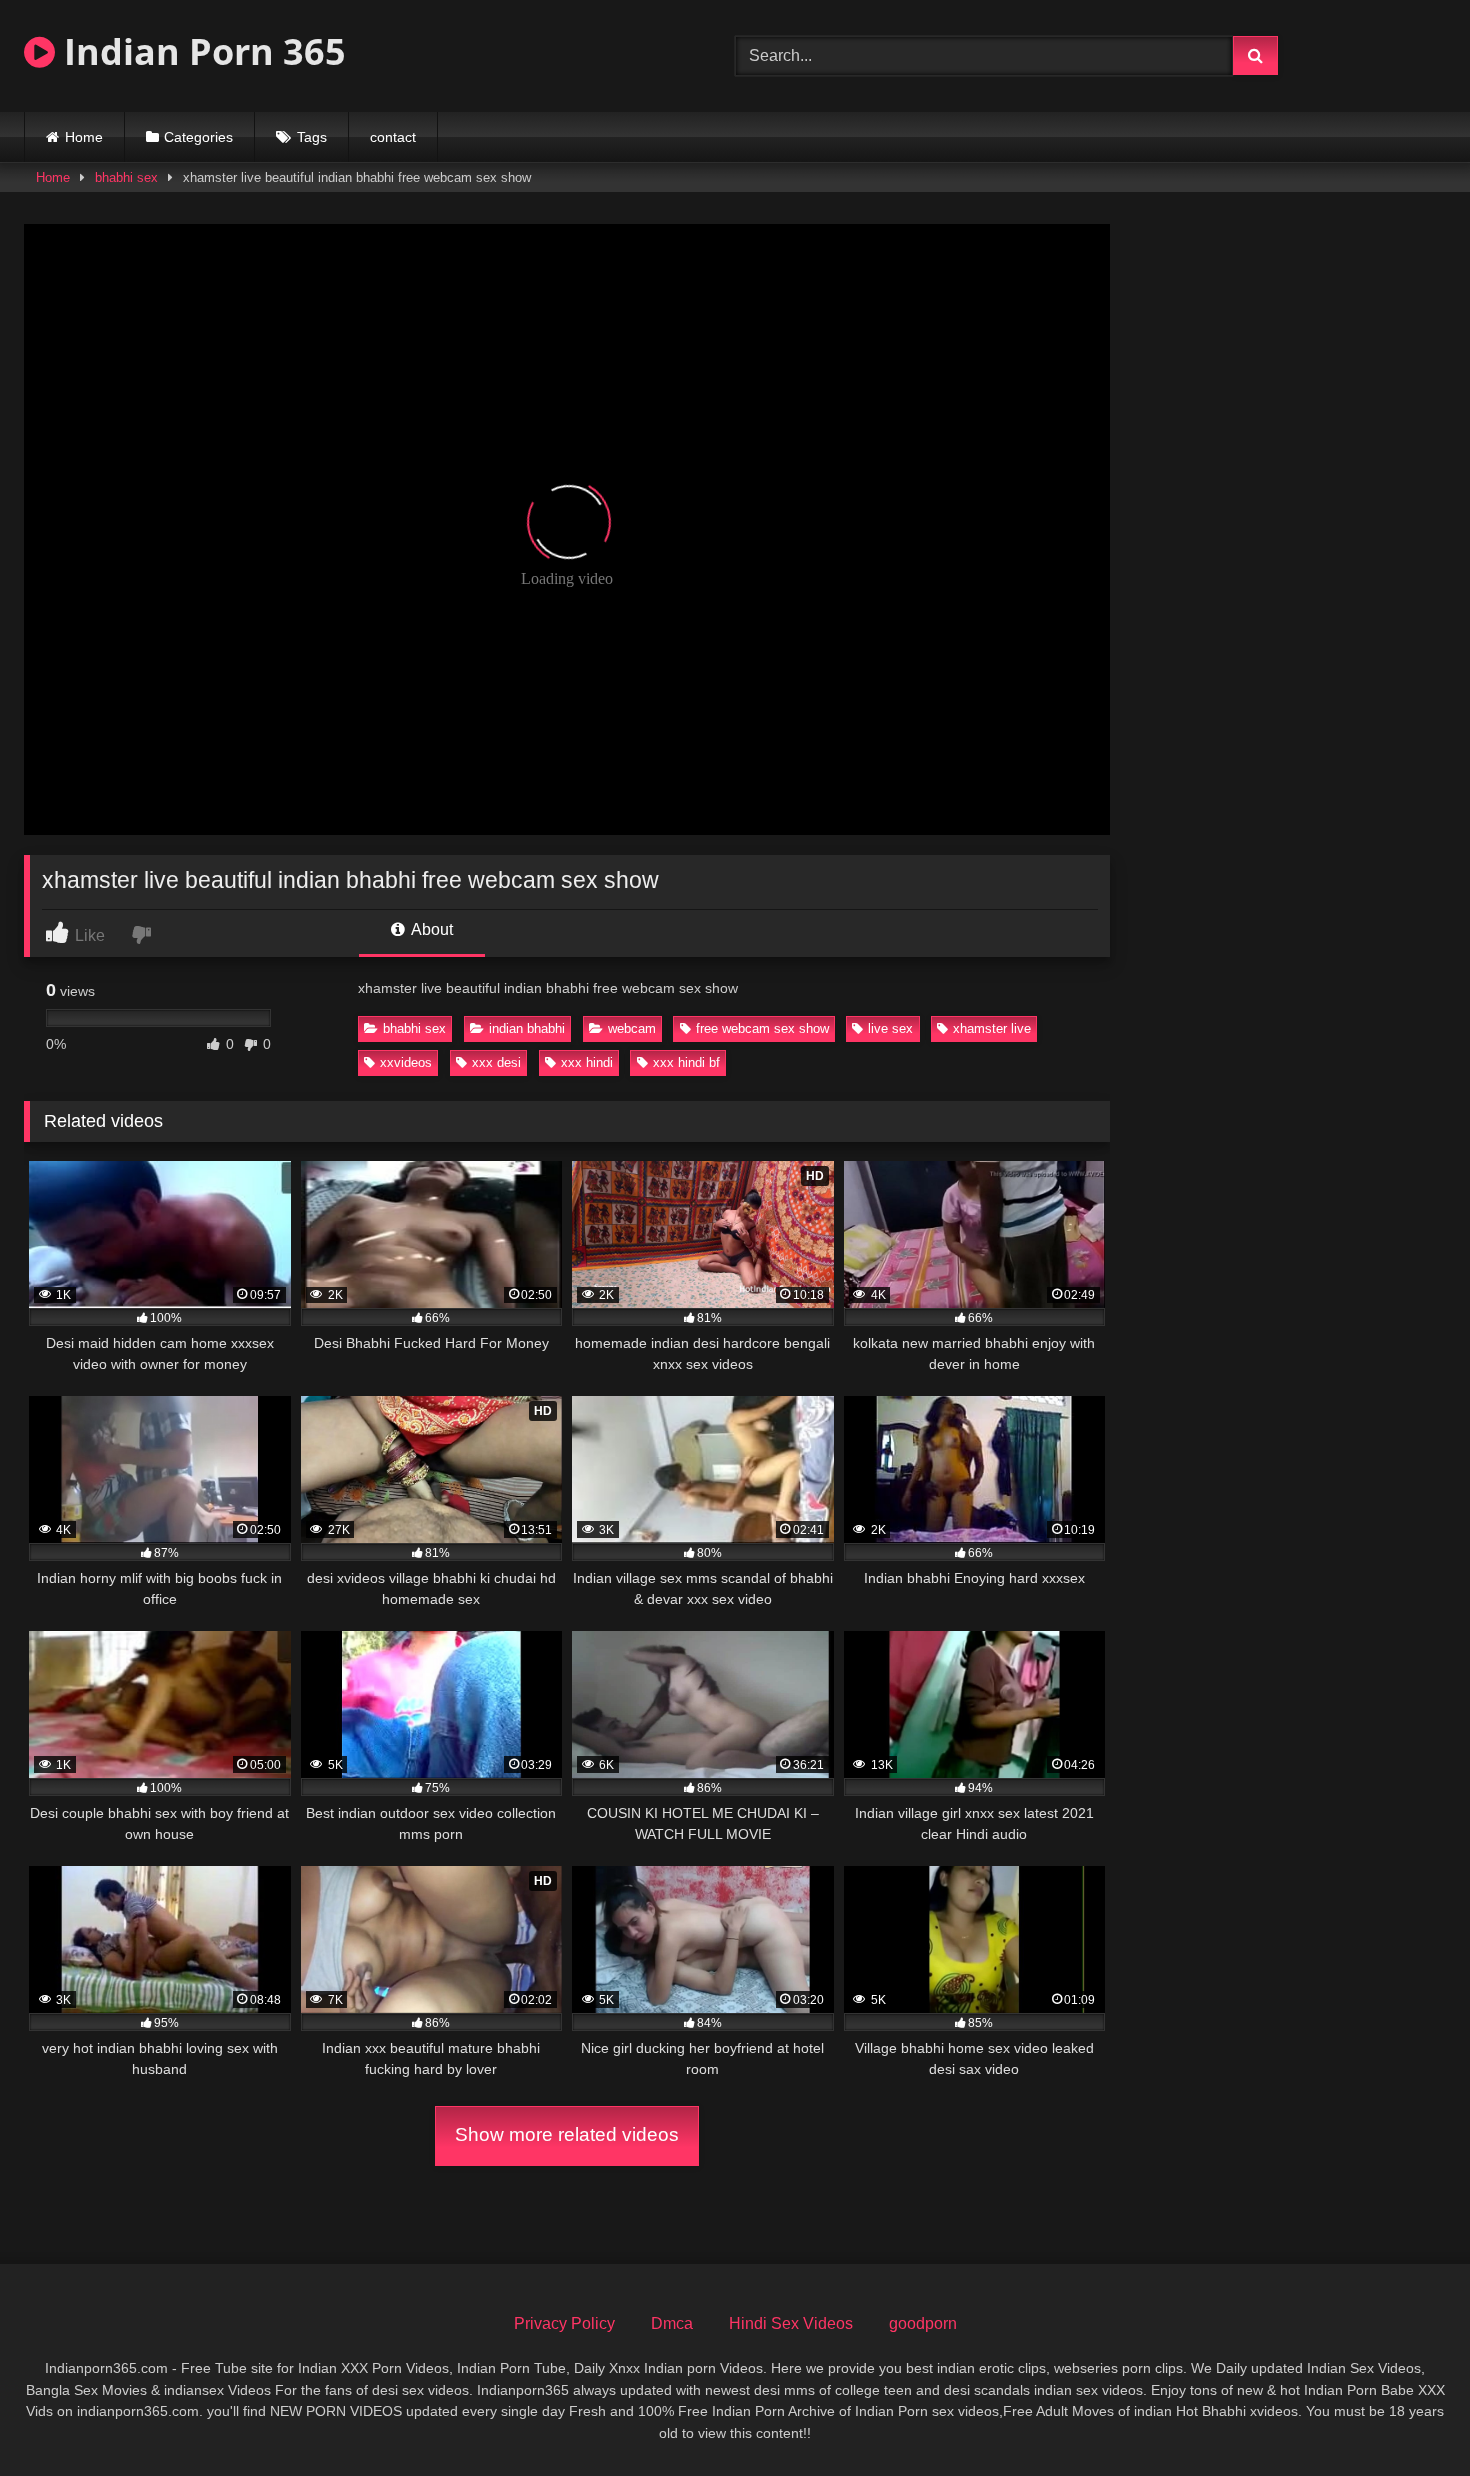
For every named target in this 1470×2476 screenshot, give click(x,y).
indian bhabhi (527, 1028)
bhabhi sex (126, 177)
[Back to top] (1408, 2416)
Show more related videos (567, 2134)
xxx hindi (587, 1062)
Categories (198, 137)
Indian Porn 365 (200, 51)
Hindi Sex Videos (791, 2323)
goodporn (923, 2323)
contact (393, 137)
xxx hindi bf (686, 1062)
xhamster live (992, 1028)
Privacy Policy (564, 2323)
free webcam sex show (762, 1028)
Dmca (672, 2323)
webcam (632, 1028)
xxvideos (406, 1062)
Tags (312, 137)
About (430, 929)
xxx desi (496, 1062)
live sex (890, 1028)
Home (84, 137)
